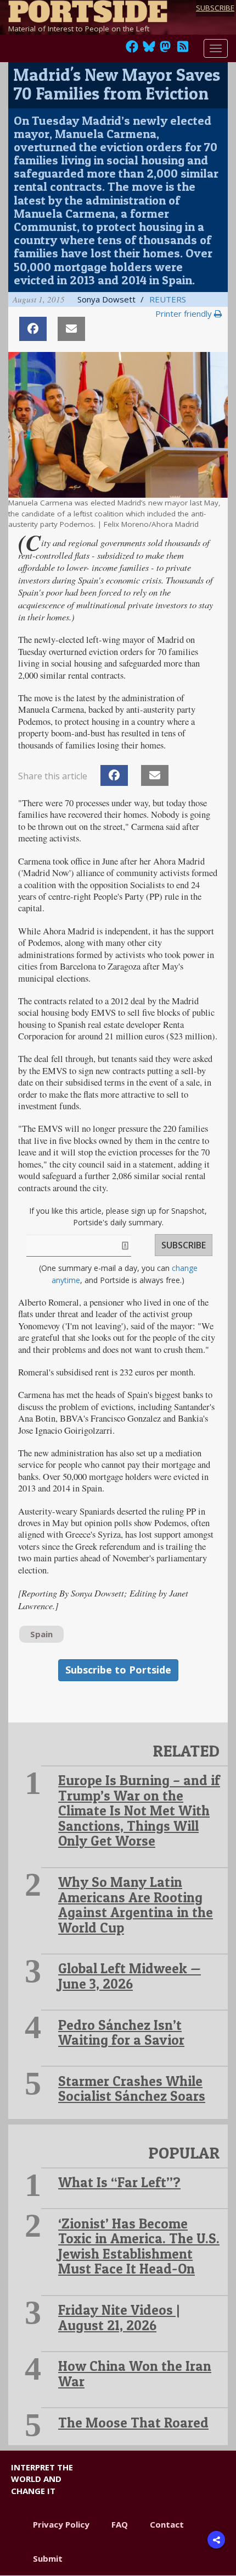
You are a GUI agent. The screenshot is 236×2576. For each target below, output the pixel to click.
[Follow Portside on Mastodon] (165, 49)
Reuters (168, 299)
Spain (41, 1634)
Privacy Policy (61, 2524)
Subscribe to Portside (118, 1670)
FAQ (120, 2524)
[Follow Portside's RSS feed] (183, 49)
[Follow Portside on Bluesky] (150, 49)
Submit (48, 2558)
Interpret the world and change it (42, 2479)
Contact (167, 2524)
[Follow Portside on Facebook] (132, 49)
